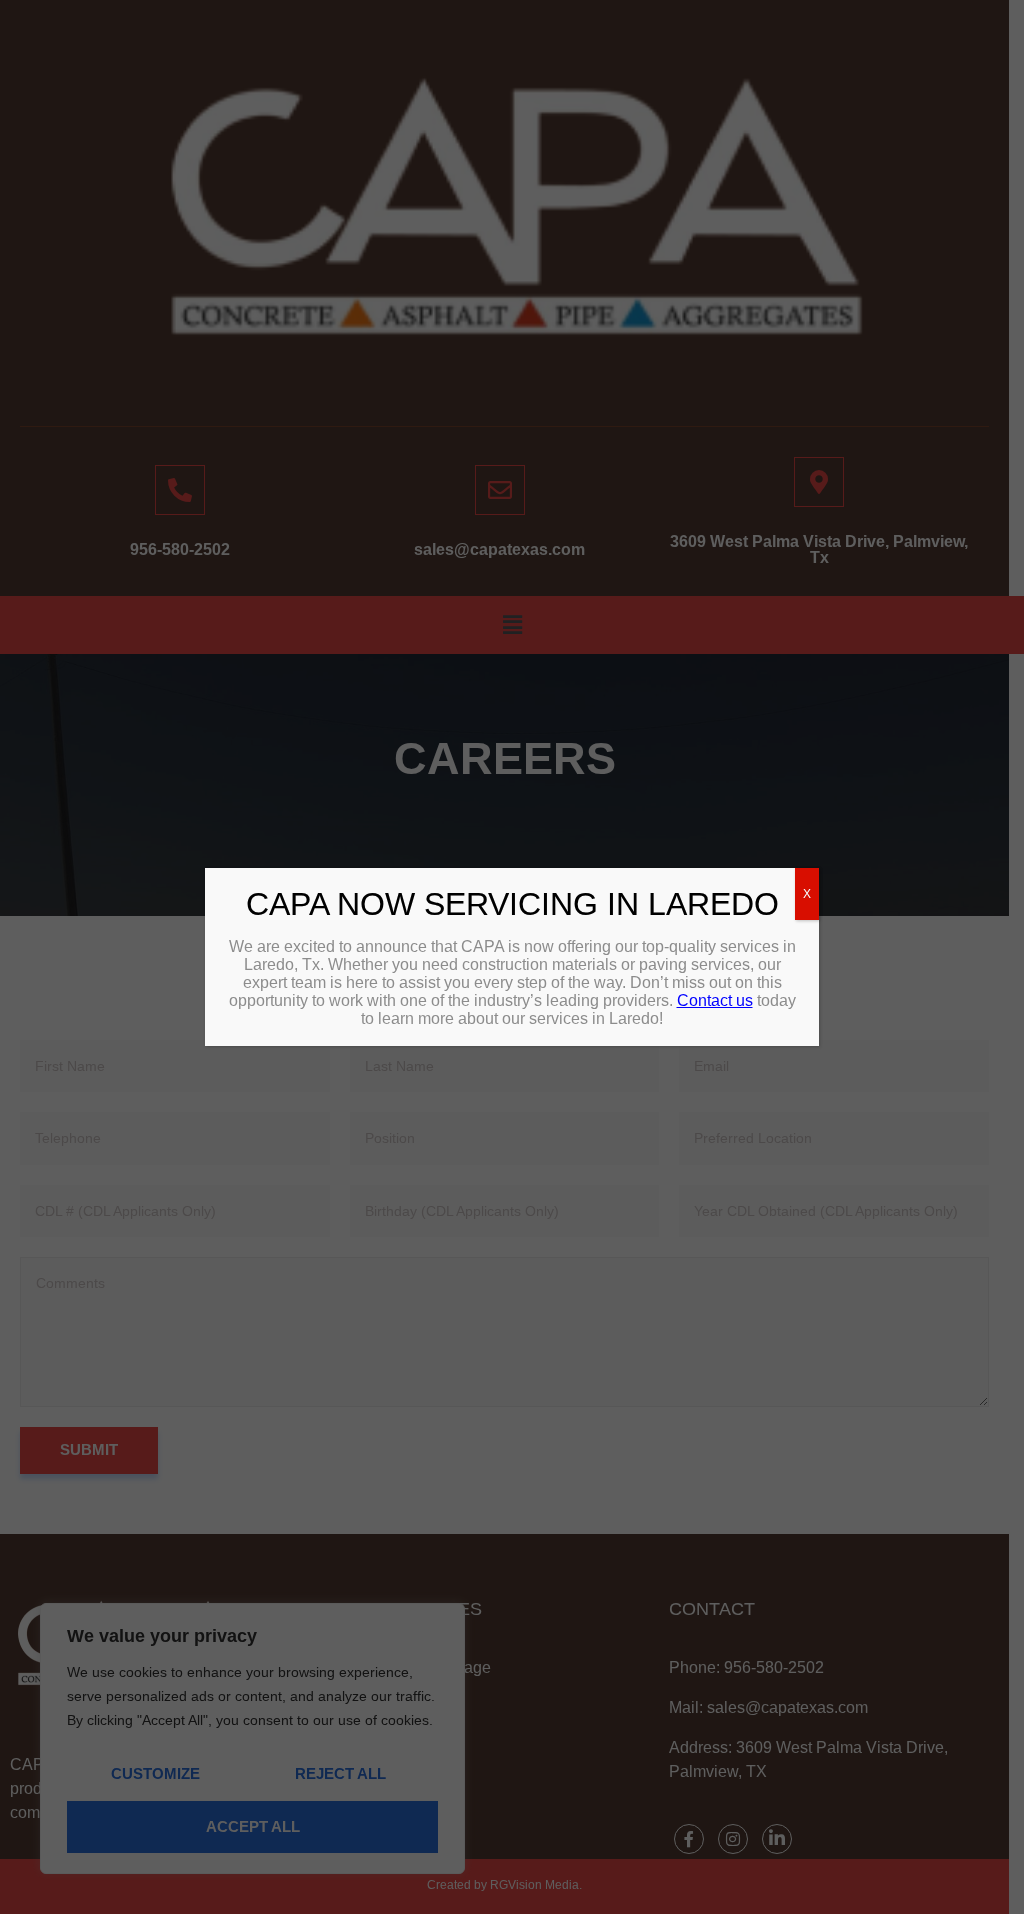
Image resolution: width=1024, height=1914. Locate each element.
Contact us (715, 1000)
